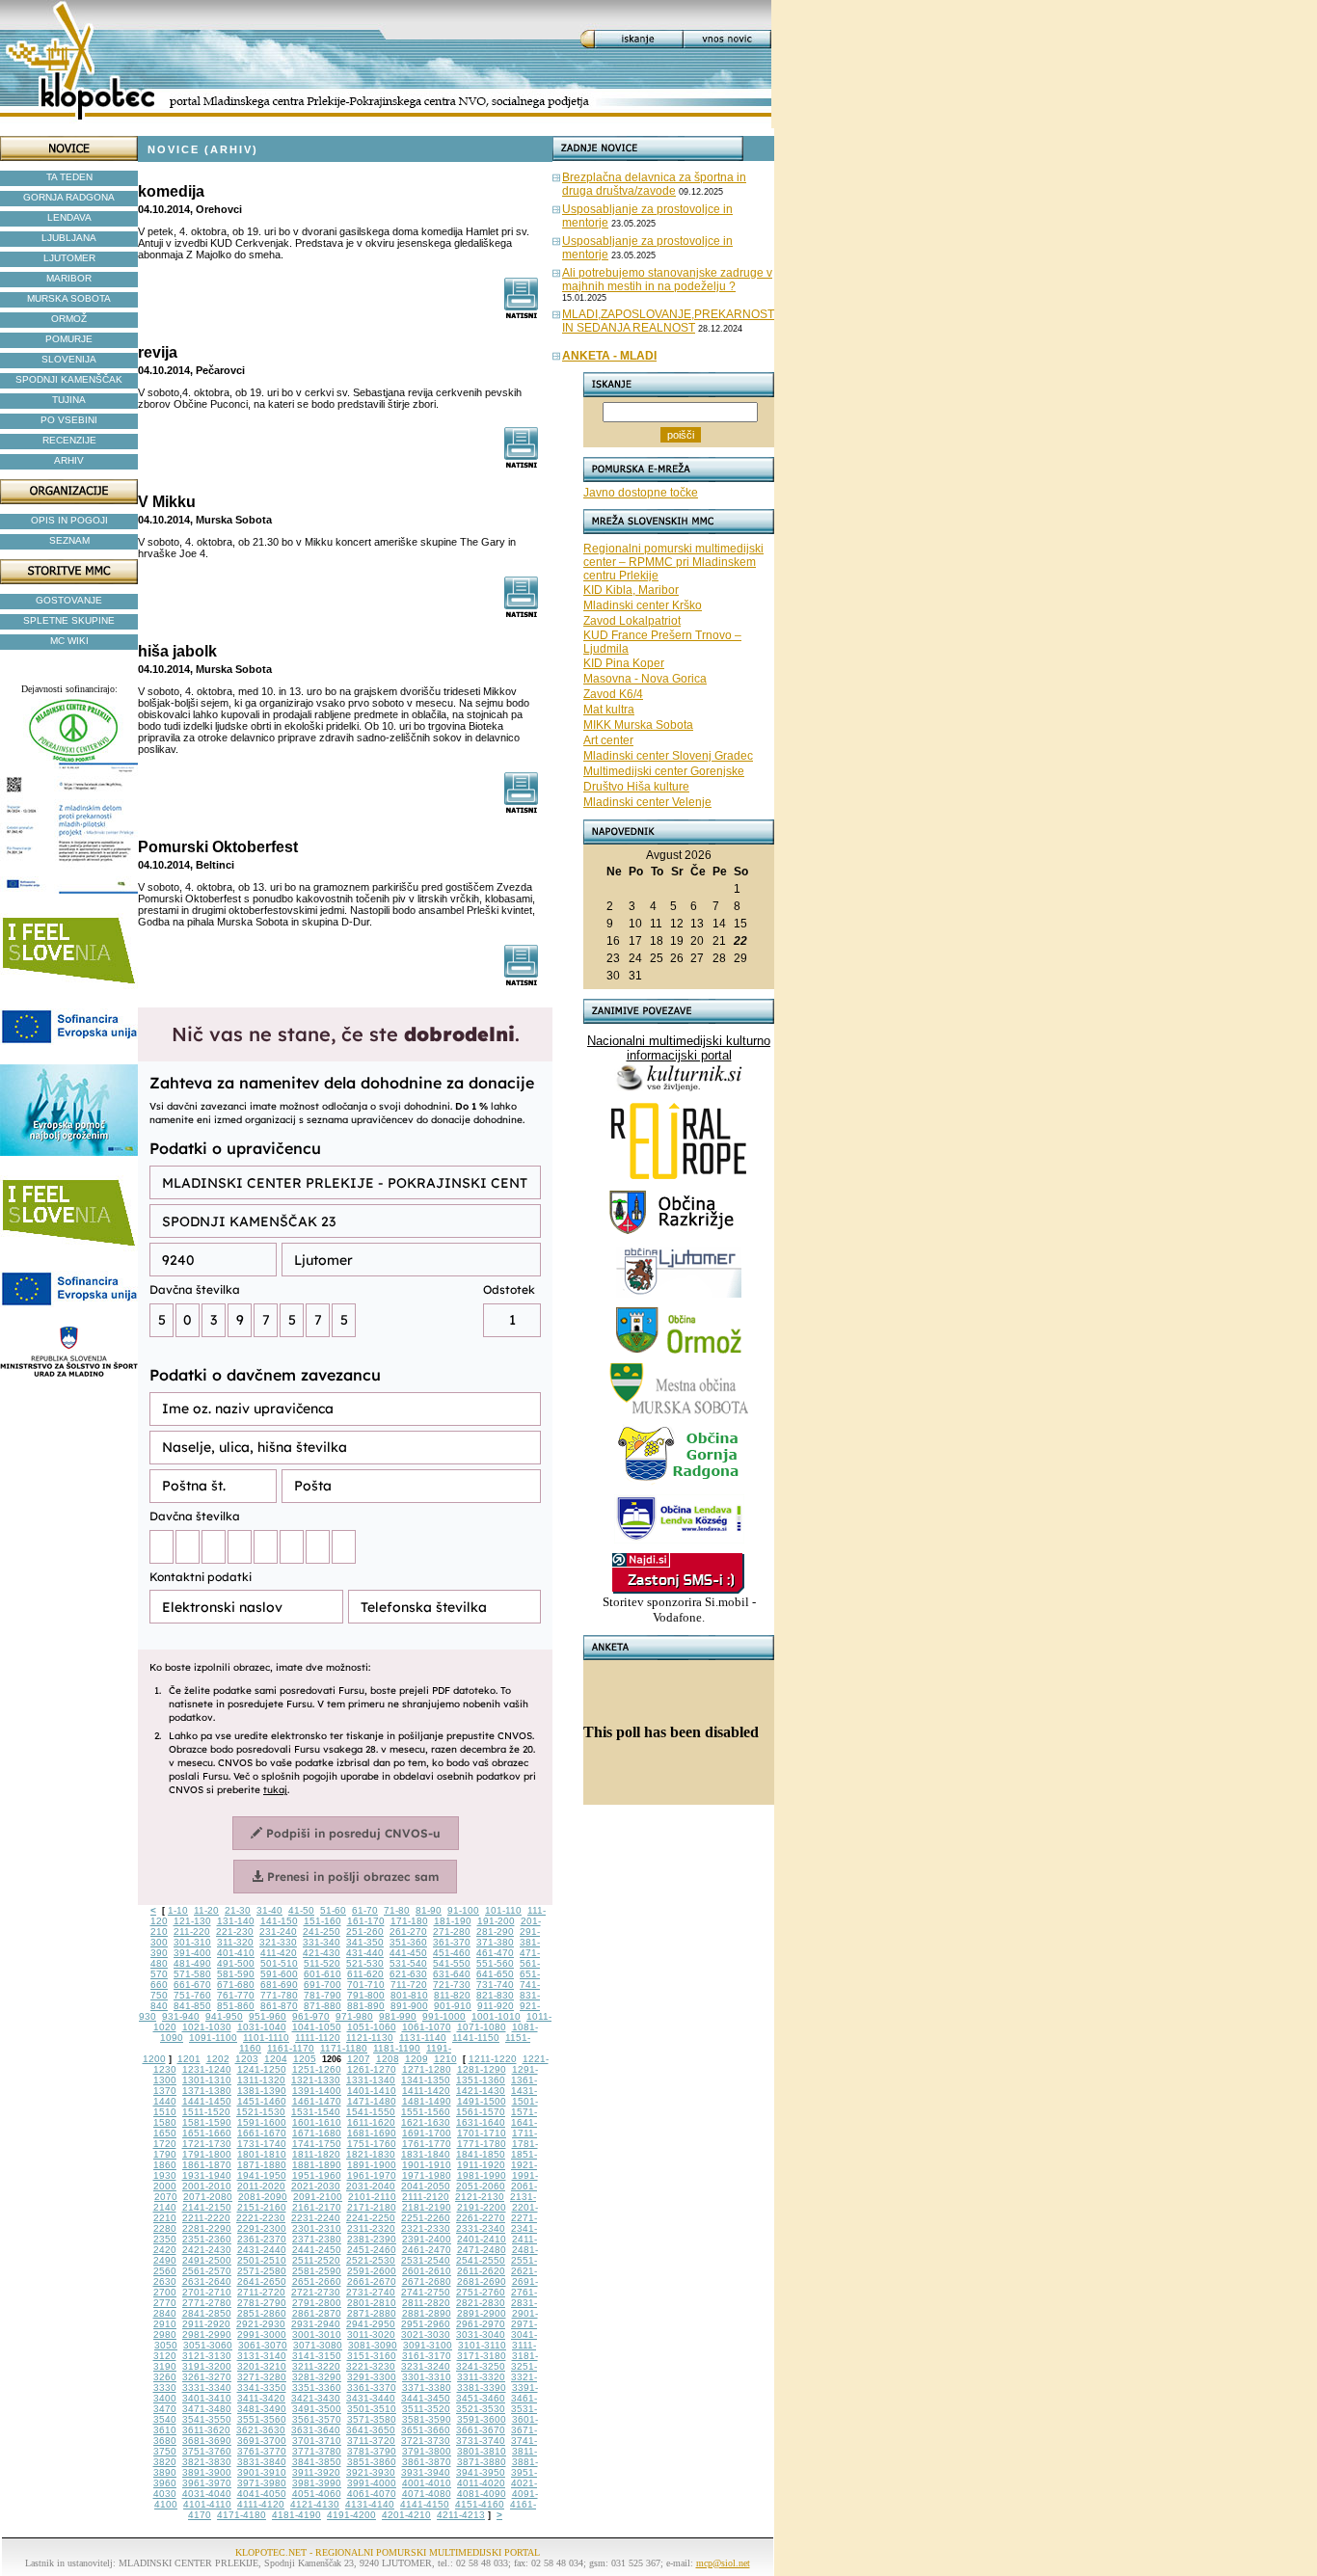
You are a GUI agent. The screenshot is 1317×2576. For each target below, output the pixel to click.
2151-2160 (262, 2207)
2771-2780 (207, 2303)
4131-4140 (370, 2504)
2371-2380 (317, 2239)
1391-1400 (317, 2091)
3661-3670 (481, 2430)
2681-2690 (482, 2281)
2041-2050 (426, 2186)
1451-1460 (262, 2101)
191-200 (496, 1921)
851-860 (236, 2006)
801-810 (409, 1995)
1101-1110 (266, 2038)
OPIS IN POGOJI (69, 520)
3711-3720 (371, 2441)
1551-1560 (426, 2112)
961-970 (311, 2016)
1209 (417, 2059)
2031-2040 (371, 2186)
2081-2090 (263, 2197)
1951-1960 (317, 2175)
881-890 (366, 2006)
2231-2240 (316, 2218)
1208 (388, 2059)
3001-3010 (317, 2334)
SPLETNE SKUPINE (69, 620)
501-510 (279, 1963)
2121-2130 (480, 2197)
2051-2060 (481, 2186)
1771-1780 (482, 2144)
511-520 (322, 1963)
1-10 (178, 1910)
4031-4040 (207, 2494)
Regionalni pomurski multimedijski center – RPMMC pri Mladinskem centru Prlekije (673, 562)
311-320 (235, 1942)
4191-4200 (351, 2515)
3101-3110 (482, 2345)
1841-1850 (481, 2154)
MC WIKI (69, 641)
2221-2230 (261, 2218)
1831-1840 (426, 2154)
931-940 (181, 2016)
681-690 (279, 1985)
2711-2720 (261, 2292)
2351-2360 (207, 2239)
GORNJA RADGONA (69, 197)
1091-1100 (213, 2038)
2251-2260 (426, 2218)
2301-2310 (317, 2228)
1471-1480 (372, 2101)
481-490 (192, 1963)
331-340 (322, 1942)
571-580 (192, 1974)
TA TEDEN (69, 177)
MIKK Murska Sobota (638, 725)
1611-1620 (371, 2122)
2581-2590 (317, 2271)
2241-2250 (371, 2218)
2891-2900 (482, 2313)
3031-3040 (481, 2334)
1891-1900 (372, 2165)
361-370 (452, 1942)
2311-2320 (371, 2228)
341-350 (365, 1942)
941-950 (224, 2016)
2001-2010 (207, 2186)
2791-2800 (317, 2303)
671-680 (236, 1985)
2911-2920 (206, 2324)
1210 (445, 2059)
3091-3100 (428, 2345)
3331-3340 (207, 2388)
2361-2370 (262, 2239)
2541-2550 (481, 2260)
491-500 (236, 1963)
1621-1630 (426, 2122)
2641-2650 (262, 2281)
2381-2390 (372, 2239)
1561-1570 (481, 2112)
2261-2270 (481, 2218)
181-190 (453, 1921)
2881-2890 (427, 2313)
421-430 (322, 1953)
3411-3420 (261, 2398)
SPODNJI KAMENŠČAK (69, 379)
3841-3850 (317, 2462)
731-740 (495, 1985)
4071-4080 (427, 2494)
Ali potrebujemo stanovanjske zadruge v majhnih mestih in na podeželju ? (667, 280)
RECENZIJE (69, 440)
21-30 (238, 1910)
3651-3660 (426, 2430)
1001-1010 (496, 2016)
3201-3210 (262, 2366)
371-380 (495, 1942)
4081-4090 (482, 2494)
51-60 (333, 1910)
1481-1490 (427, 2101)
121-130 (192, 1921)
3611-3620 (206, 2430)
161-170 (366, 1921)
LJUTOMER (69, 258)
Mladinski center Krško (643, 605)
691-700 (323, 1985)
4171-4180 (242, 2515)
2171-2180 (372, 2207)
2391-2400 (427, 2239)
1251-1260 (317, 2069)
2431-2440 (262, 2250)
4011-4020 (481, 2483)
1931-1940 (207, 2175)
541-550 (452, 1963)
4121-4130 (315, 2504)
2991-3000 (262, 2334)
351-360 (408, 1942)
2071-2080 (208, 2197)
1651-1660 (207, 2133)
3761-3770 (262, 2451)
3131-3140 (262, 2356)
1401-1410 (372, 2091)
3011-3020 (371, 2334)
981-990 (398, 2016)
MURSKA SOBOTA (69, 298)
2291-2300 (262, 2228)
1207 (359, 2059)
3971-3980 (262, 2483)
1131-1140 (423, 2038)
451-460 (452, 1953)
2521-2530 (371, 2260)
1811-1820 (316, 2154)
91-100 (463, 1910)
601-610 (323, 1974)
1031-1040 (262, 2027)
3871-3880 (482, 2462)
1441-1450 (207, 2101)
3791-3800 (427, 2451)
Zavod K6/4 (613, 694)
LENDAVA (69, 217)
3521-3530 (481, 2409)
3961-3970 (207, 2483)
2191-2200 (482, 2207)
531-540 (408, 1963)
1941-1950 (262, 2175)
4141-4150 (425, 2504)
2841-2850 (207, 2313)
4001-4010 (427, 2483)
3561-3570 (317, 2419)
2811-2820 (426, 2303)
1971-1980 (427, 2175)
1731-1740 (262, 2144)
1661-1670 (262, 2133)
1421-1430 (481, 2091)
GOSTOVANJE (69, 600)
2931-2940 (316, 2324)
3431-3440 (371, 2398)
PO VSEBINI (69, 420)
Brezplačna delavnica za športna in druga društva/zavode (654, 184)
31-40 (269, 1910)
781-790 (323, 1995)
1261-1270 (372, 2069)
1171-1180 (344, 2048)
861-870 (279, 2006)
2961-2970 (481, 2324)
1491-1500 (482, 2101)
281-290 (495, 1932)
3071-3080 (318, 2345)
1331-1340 (371, 2080)
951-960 (268, 2016)
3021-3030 (426, 2334)
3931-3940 (426, 2472)
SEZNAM (69, 540)
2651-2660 (317, 2281)
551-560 (495, 1963)
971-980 (354, 2016)
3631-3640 (316, 2430)
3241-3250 (481, 2366)
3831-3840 (262, 2462)
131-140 (236, 1921)
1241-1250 (262, 2069)
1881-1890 (317, 2165)
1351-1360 (481, 2080)
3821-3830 (207, 2462)
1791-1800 (207, 2154)
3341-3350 (262, 2388)
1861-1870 (207, 2165)
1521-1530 (261, 2112)
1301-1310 (207, 2080)
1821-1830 (371, 2154)
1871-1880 (262, 2165)
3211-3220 (316, 2366)
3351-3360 (317, 2388)
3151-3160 (372, 2356)
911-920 (496, 2006)
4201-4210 (406, 2515)
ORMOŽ (69, 319)
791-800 (366, 1995)
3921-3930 (371, 2472)
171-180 (409, 1921)
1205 (305, 2059)
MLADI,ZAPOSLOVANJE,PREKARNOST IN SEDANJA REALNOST (668, 321)
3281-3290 (317, 2377)
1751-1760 (372, 2144)
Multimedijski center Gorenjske (664, 771)
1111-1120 (318, 2038)
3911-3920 (316, 2472)
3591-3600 (482, 2419)
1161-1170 (291, 2048)
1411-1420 (426, 2091)
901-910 (453, 2006)
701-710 (366, 1985)
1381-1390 (262, 2091)
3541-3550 (207, 2419)
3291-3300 (372, 2377)
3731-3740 (481, 2441)
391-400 (192, 1953)
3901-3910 (262, 2472)
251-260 (365, 1932)
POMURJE (69, 339)
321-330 (278, 1942)
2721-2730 (316, 2292)
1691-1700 (427, 2133)
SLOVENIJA (69, 359)
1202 (218, 2059)
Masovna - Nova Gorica (645, 679)
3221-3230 (371, 2366)
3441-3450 (426, 2398)
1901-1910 (427, 2165)
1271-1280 (427, 2069)
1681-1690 (372, 2133)
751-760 (192, 1995)
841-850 (192, 2006)
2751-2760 (481, 2292)
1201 (189, 2059)
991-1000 (444, 2016)
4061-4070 (372, 2494)
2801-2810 (372, 2303)
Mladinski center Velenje (647, 802)
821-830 (495, 1995)
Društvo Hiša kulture (636, 787)
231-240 (278, 1932)
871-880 (323, 2006)
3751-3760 (207, 2451)
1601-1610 (317, 2122)
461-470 (495, 1953)
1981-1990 (482, 2175)
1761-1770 (427, 2144)
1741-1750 (317, 2144)
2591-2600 (372, 2271)
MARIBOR (69, 278)
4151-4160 (480, 2504)
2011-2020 (261, 2186)
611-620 (365, 1974)
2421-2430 (207, 2250)
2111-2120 (426, 2197)
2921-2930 (261, 2324)
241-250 (322, 1932)
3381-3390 (482, 2388)
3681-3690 (207, 2441)
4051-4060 (317, 2494)
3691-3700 (262, 2441)
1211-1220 (493, 2059)
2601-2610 (427, 2271)
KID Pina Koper (624, 663)
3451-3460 (481, 2398)
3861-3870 (427, 2462)
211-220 (192, 1932)
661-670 (192, 1985)
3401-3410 (207, 2398)
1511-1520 (206, 2112)
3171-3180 (482, 2356)
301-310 (192, 1942)
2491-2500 (207, 2260)
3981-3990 (317, 2483)
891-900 (409, 2006)
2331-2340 (481, 2228)
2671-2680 (427, 2281)
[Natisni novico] (522, 314)
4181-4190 (296, 2515)
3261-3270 (207, 2377)
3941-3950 (481, 2472)
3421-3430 (316, 2398)
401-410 (236, 1953)
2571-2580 (262, 2271)
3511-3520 (426, 2409)
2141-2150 (207, 2207)
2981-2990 (207, 2334)
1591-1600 (262, 2122)
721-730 (452, 1985)
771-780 (279, 1995)
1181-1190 (397, 2048)
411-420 (279, 1953)
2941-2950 (371, 2324)
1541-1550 (371, 2112)
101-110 (503, 1910)
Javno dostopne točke (641, 493)
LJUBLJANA (69, 238)
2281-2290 (207, 2228)
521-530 (365, 1963)
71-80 (397, 1910)
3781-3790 (372, 2451)
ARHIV (69, 460)
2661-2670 (372, 2281)
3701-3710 (317, 2441)
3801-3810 (482, 2451)
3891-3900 (207, 2472)
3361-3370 (372, 2388)
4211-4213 (461, 2515)
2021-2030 (316, 2186)
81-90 (429, 1910)
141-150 (279, 1921)
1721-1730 (207, 2144)
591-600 (279, 1974)
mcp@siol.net (723, 2563)
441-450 (408, 1953)
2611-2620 (481, 2271)
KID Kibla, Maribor (631, 590)
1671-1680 (317, 2133)
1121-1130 (370, 2038)
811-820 (452, 1995)
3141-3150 (317, 2356)
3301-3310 (427, 2377)
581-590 (236, 1974)
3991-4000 (372, 2483)
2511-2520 (316, 2260)
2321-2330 (426, 2228)
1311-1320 (261, 2080)
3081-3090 (373, 2345)
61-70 (365, 1910)
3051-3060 (208, 2345)
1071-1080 (482, 2027)
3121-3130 (207, 2356)
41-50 (301, 1910)
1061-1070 (427, 2027)
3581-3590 (427, 2419)
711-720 (409, 1985)
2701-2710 (207, 2292)
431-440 (365, 1953)
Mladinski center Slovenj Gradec (668, 756)
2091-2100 (318, 2197)
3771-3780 (317, 2451)
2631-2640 (207, 2281)
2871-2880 (372, 2313)
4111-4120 (261, 2504)
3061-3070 (263, 2345)
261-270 (408, 1932)
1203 (247, 2059)
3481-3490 (262, 2409)
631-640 (452, 1974)
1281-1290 (482, 2069)
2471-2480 (482, 2250)
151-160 (323, 1921)
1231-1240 (207, 2069)
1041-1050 (317, 2027)
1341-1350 (426, 2080)
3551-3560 (262, 2419)
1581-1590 (207, 2122)
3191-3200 (207, 2366)
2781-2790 (262, 2303)
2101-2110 (372, 2197)
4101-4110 (207, 2504)
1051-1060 (372, 2027)
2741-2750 (426, 2292)
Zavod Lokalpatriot (632, 621)
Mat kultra (609, 710)
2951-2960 (426, 2324)
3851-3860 (372, 2462)
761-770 (236, 1995)
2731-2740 (371, 2292)
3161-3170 (427, 2356)
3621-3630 (261, 2430)
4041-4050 (262, 2494)
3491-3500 (317, 2409)
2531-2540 (426, 2260)
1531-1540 (316, 2112)
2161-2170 (317, 2207)
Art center (608, 740)
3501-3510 (372, 2409)
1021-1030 (207, 2027)
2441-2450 (317, 2250)
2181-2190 (427, 2207)
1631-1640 (481, 2122)
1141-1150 (476, 2038)
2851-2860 (262, 2313)
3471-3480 (207, 2409)
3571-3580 (372, 2419)
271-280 (452, 1932)
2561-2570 (207, 2271)
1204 (276, 2059)
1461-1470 (317, 2101)
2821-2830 (481, 2303)
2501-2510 (262, 2260)
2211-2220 (206, 2218)
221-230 (235, 1932)
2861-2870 (317, 2313)
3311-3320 (481, 2377)
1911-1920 (481, 2165)
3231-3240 (426, 2366)
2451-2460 (372, 2250)
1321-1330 (316, 2080)
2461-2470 (427, 2250)
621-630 (408, 1974)
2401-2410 (482, 2239)
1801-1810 (262, 2154)
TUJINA (69, 400)
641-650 (495, 1974)
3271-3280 (262, 2377)
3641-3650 (371, 2430)
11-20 (206, 1910)
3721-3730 (426, 2441)
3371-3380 (427, 2388)
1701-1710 (482, 2133)
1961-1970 (372, 2175)
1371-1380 (207, 2091)
